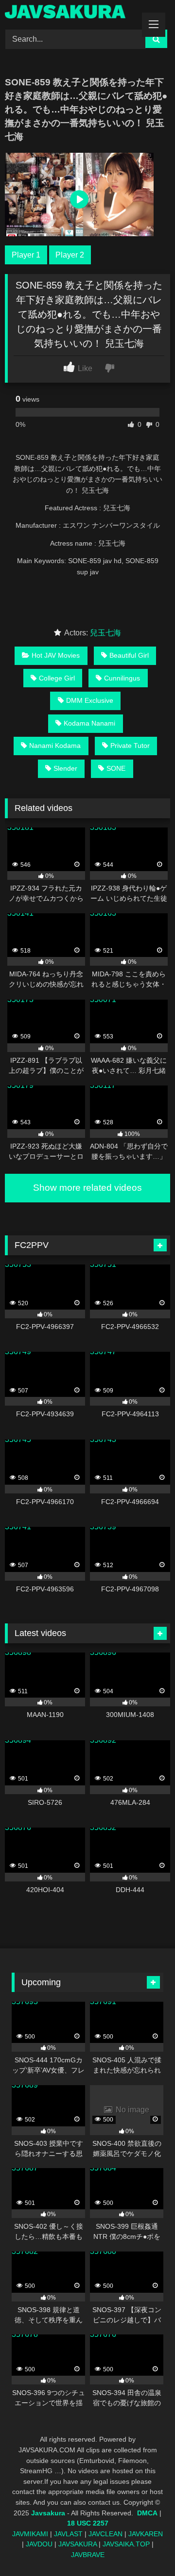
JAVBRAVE (88, 2555)
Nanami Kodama (55, 745)
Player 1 (26, 255)
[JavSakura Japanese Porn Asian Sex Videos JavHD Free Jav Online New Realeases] (72, 13)
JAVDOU (39, 2544)
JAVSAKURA (78, 2544)
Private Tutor (130, 745)
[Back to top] (145, 2547)
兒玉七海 (105, 633)
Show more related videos (87, 1188)
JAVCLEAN (105, 2534)
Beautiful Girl (129, 655)
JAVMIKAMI (30, 2534)
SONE (116, 768)
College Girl (57, 678)
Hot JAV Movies (56, 655)
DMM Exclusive (90, 700)
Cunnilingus (122, 678)
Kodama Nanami (89, 723)
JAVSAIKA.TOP (126, 2544)
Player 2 (70, 255)
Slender (65, 768)
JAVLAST (68, 2534)
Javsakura (48, 2513)
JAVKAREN (146, 2534)
